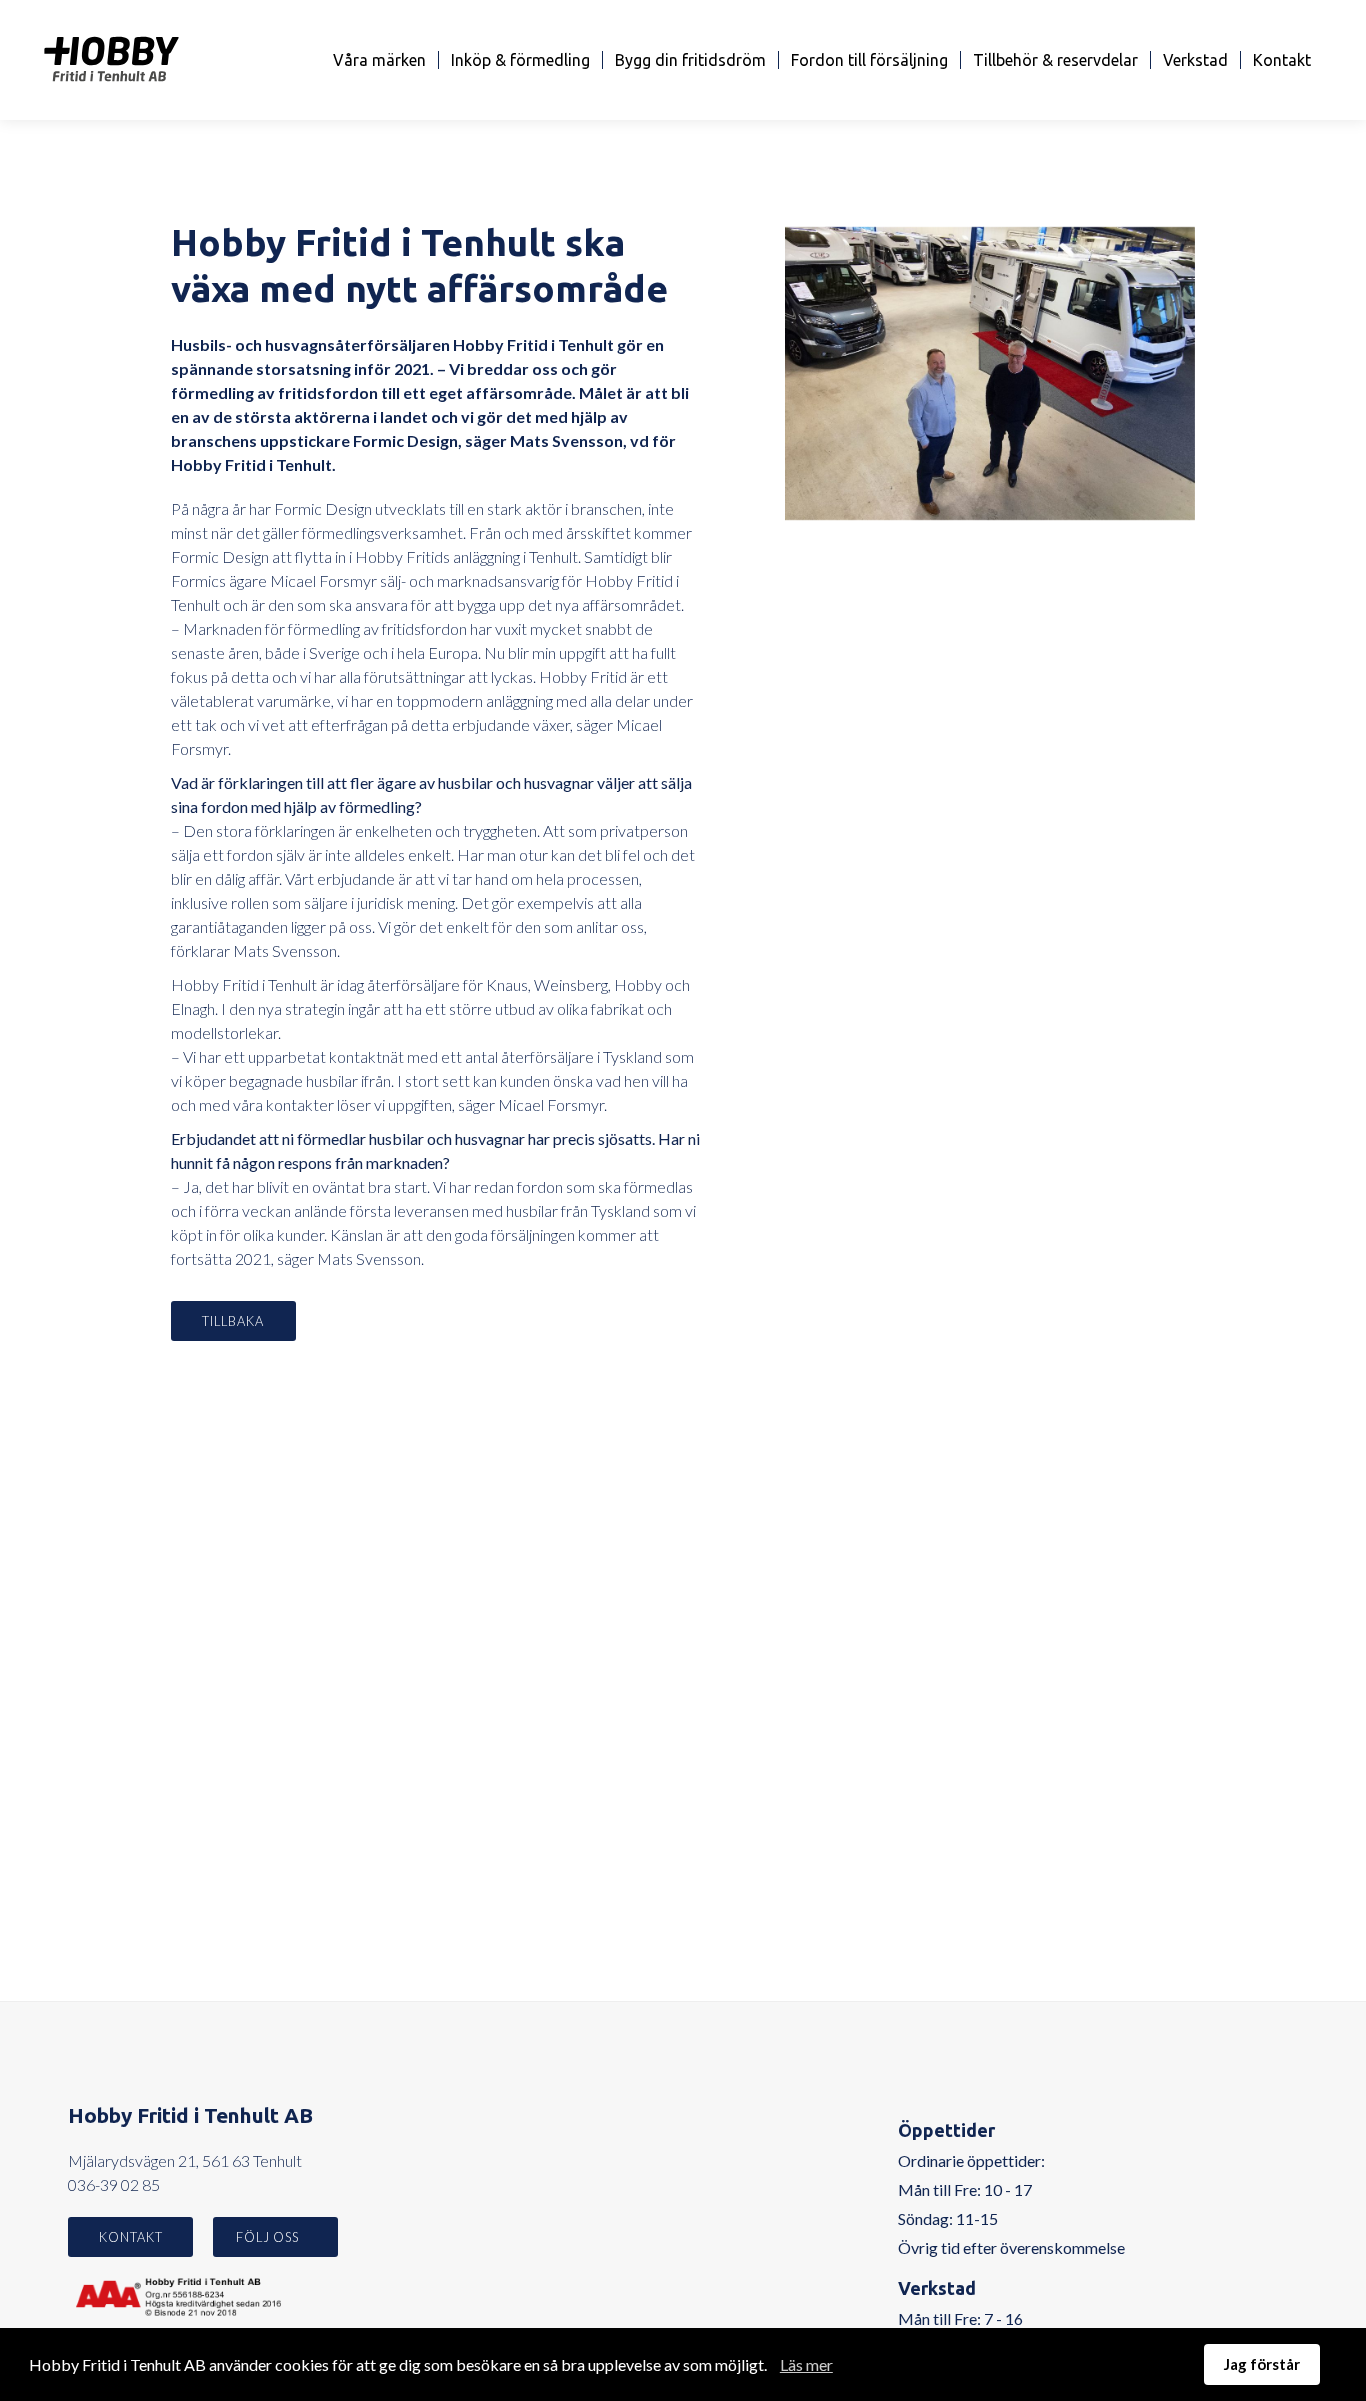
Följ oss (269, 2237)
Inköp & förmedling (520, 60)
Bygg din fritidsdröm (690, 60)
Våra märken (379, 60)
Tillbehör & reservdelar (1055, 60)
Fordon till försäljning (869, 60)
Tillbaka (233, 1321)
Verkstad (1195, 60)
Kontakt (1282, 60)
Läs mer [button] (806, 2364)
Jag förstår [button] (1262, 2364)
